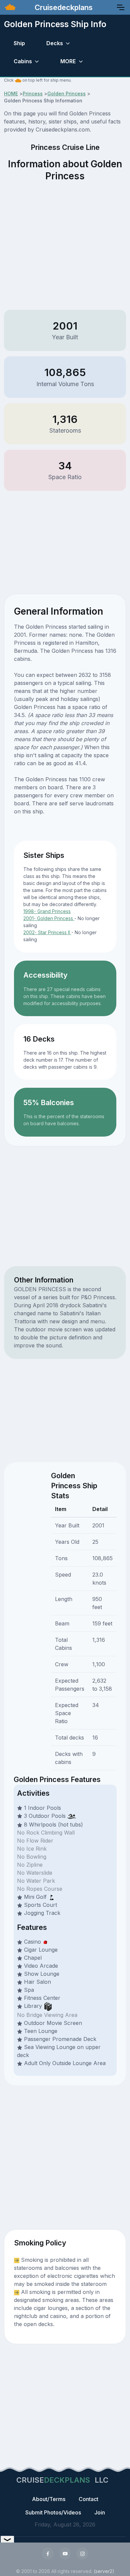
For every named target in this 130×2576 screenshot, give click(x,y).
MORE (68, 61)
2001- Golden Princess (49, 918)
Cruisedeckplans (63, 7)
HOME (11, 94)
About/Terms (49, 2499)
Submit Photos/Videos (53, 2512)
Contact (88, 2499)
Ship (19, 43)
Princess (33, 94)
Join (100, 2512)
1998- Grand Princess (47, 911)
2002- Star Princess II (47, 932)
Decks (55, 43)
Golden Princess (66, 94)
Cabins (23, 61)
